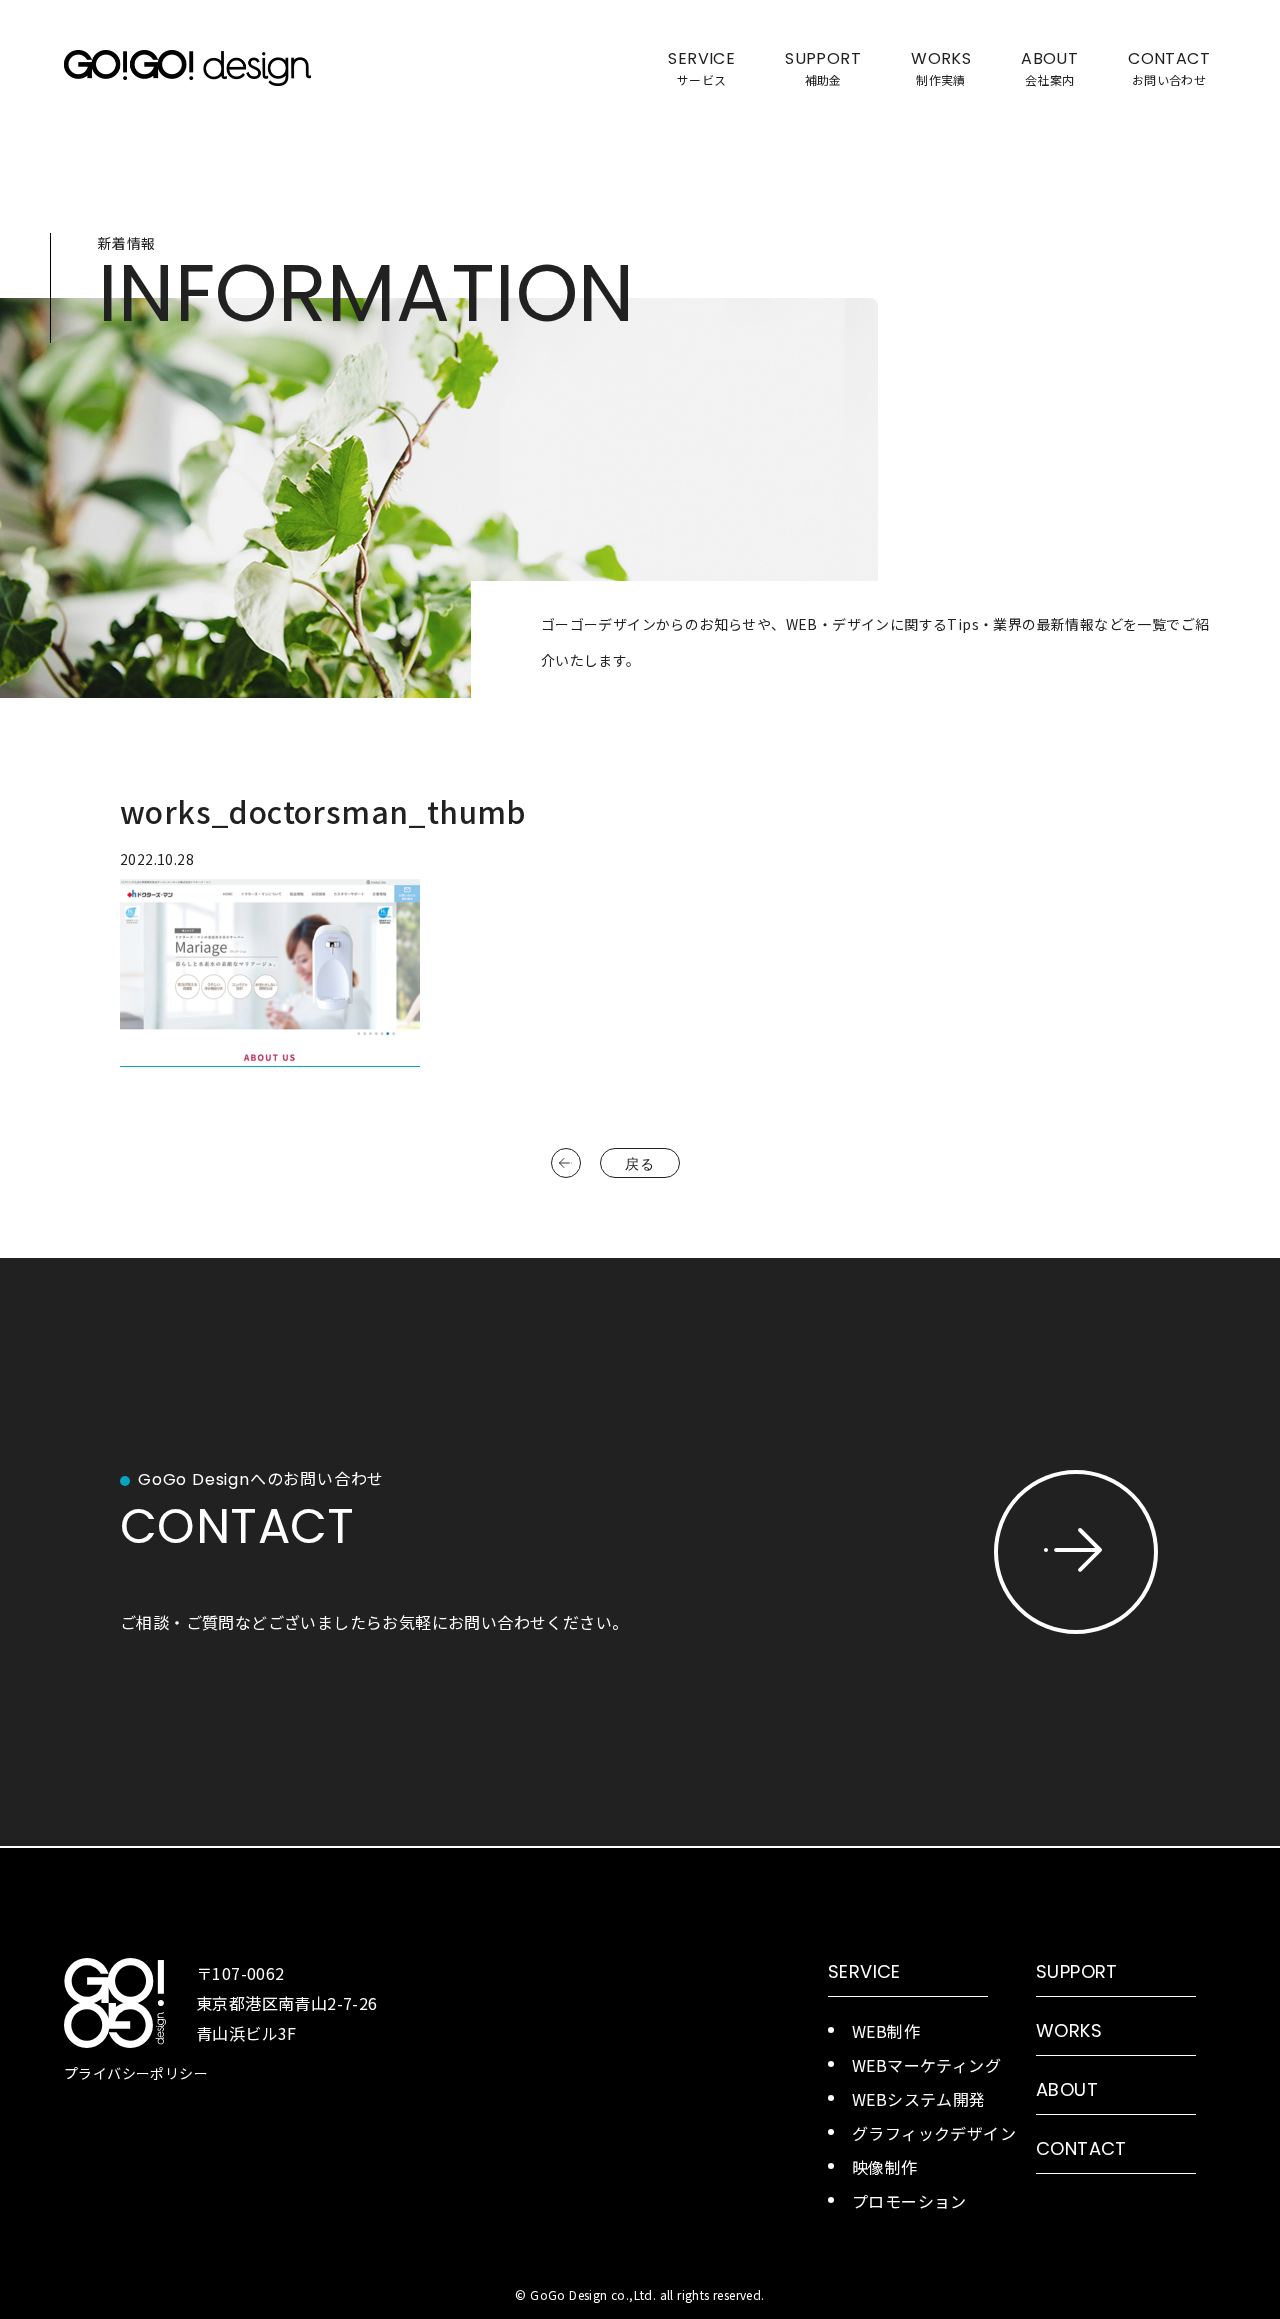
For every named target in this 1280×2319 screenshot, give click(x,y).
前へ (566, 1163)
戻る (639, 1164)
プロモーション (909, 2201)
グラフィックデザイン (934, 2133)
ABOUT (1067, 2089)
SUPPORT (1077, 1971)
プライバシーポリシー (136, 2073)
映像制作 (885, 2167)
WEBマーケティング (926, 2065)
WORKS (1069, 2030)
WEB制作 (886, 2031)
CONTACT (1081, 2148)
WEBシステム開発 (919, 2099)
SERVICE (864, 1971)
